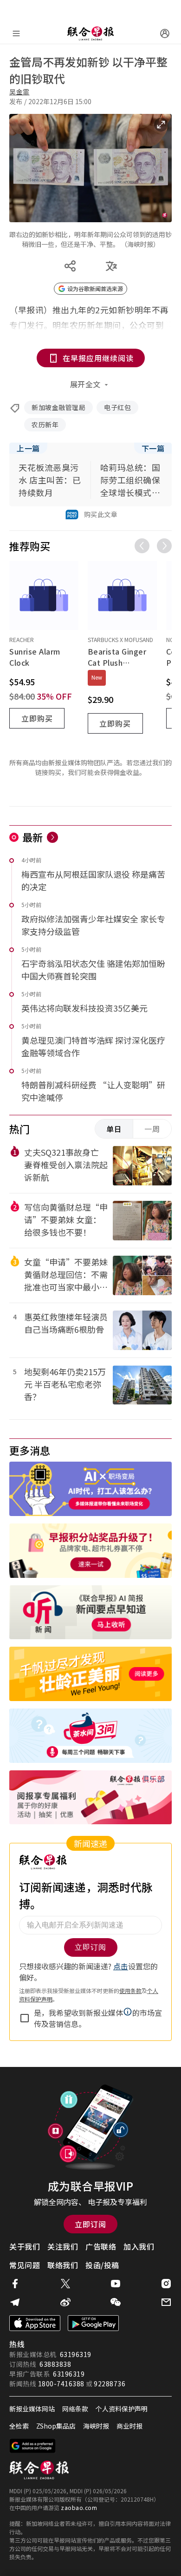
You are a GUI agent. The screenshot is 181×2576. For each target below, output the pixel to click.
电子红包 (117, 407)
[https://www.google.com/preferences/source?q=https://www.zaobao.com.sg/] (33, 2446)
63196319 (76, 2354)
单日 (114, 1129)
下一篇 (153, 448)
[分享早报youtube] (116, 2284)
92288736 (110, 2384)
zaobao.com (79, 2507)
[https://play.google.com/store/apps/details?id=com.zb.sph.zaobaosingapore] (93, 2323)
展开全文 (85, 384)
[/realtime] (52, 837)
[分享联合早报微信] (116, 2302)
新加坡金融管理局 (58, 407)
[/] (90, 33)
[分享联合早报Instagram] (166, 2284)
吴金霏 (19, 92)
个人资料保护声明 (122, 2409)
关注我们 (63, 2246)
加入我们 (139, 2246)
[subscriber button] (165, 33)
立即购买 (37, 718)
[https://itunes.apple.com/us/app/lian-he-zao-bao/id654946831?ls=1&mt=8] (35, 2323)
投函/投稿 (102, 2265)
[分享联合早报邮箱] (166, 2302)
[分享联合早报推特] (65, 2284)
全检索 (19, 2426)
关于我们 (25, 2246)
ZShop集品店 (56, 2426)
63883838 (55, 2364)
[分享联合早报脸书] (15, 2284)
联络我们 (63, 2265)
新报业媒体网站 (32, 2409)
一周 (152, 1129)
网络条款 (75, 2409)
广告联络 (101, 2246)
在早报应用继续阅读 (98, 358)
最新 (33, 837)
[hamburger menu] (16, 33)
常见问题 (25, 2265)
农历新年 (45, 424)
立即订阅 (90, 2224)
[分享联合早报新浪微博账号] (65, 2302)
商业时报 (129, 2426)
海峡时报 (96, 2426)
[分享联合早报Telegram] (15, 2302)
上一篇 (28, 448)
